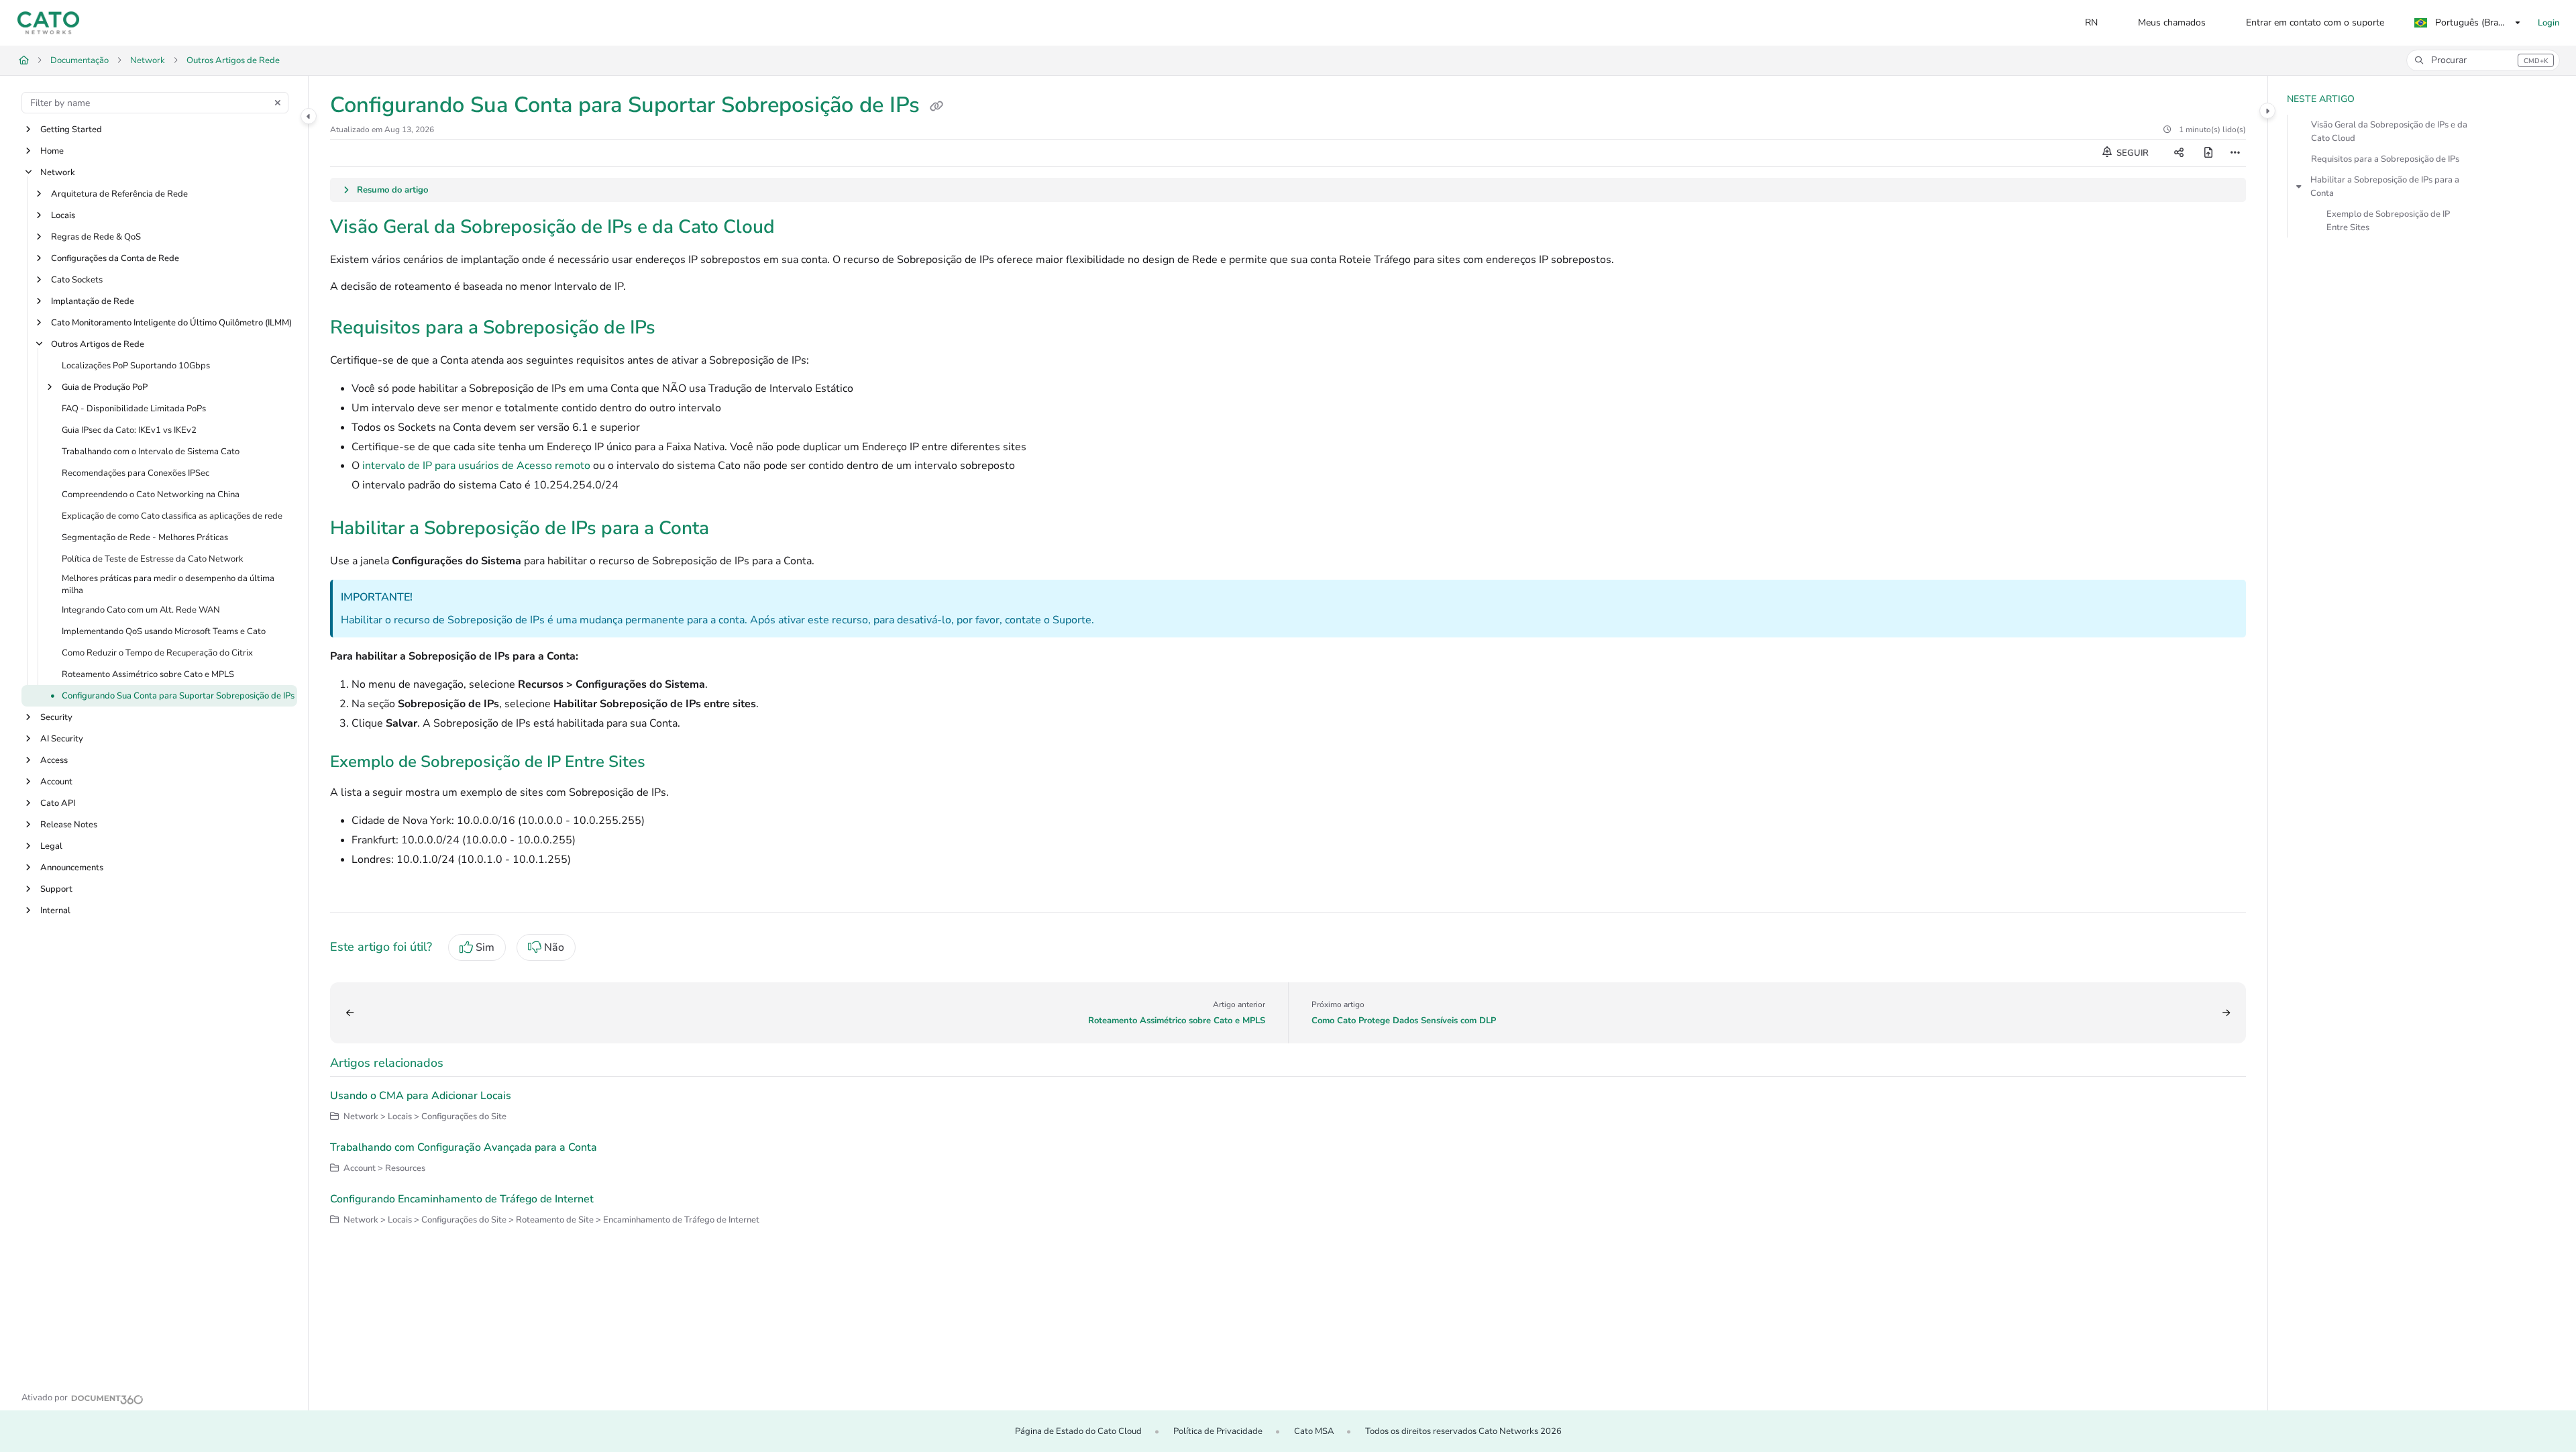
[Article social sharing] (2179, 153)
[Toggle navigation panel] (309, 116)
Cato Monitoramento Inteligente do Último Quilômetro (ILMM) (171, 323)
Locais (63, 215)
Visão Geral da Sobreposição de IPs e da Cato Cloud (2389, 132)
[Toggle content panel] (2267, 111)
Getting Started (71, 129)
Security (56, 718)
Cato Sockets (77, 280)
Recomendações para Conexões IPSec (136, 473)
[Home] (48, 23)
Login (2548, 23)
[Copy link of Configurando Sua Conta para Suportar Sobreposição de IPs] (936, 107)
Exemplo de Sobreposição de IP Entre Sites (2388, 221)
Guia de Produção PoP (105, 387)
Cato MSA (1314, 1431)
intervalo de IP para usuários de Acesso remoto (476, 466)
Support (56, 890)
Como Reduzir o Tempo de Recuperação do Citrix (157, 654)
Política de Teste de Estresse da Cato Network (153, 559)
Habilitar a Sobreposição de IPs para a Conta (2385, 187)
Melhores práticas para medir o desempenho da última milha (168, 584)
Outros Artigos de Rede (233, 60)
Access (54, 761)
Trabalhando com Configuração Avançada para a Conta (464, 1147)
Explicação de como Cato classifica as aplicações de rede (172, 516)
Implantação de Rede (93, 301)
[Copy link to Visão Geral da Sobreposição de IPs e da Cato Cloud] (796, 228)
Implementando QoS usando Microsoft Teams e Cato (164, 632)
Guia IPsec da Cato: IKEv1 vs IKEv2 (129, 430)
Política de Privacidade (1218, 1431)
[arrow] (2299, 187)
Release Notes (69, 825)
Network (148, 60)
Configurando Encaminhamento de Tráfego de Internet (462, 1199)
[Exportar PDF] (2208, 153)
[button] (2483, 60)
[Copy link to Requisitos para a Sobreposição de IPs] (677, 329)
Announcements (72, 868)
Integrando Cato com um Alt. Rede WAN (141, 611)
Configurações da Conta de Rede (115, 258)
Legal (51, 847)
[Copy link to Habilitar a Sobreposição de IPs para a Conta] (731, 529)
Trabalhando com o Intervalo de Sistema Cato (151, 452)
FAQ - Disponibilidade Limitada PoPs (134, 409)
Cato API (58, 804)
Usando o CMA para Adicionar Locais (421, 1096)
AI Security (62, 739)
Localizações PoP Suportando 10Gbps (136, 366)
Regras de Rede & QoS (96, 237)
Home (52, 151)
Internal (55, 911)
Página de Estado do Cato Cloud (1078, 1431)
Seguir (2132, 153)
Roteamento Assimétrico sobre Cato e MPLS (148, 675)
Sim (485, 947)
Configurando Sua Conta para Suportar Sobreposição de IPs (178, 696)
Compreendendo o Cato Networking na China (151, 495)
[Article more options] (2235, 153)
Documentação (79, 60)
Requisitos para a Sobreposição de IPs (2385, 159)
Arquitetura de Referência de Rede (119, 194)
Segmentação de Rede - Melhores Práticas (145, 537)
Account (56, 782)
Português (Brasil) (2471, 22)
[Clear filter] (278, 103)
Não (554, 947)
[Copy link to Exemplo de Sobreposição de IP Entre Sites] (667, 763)
